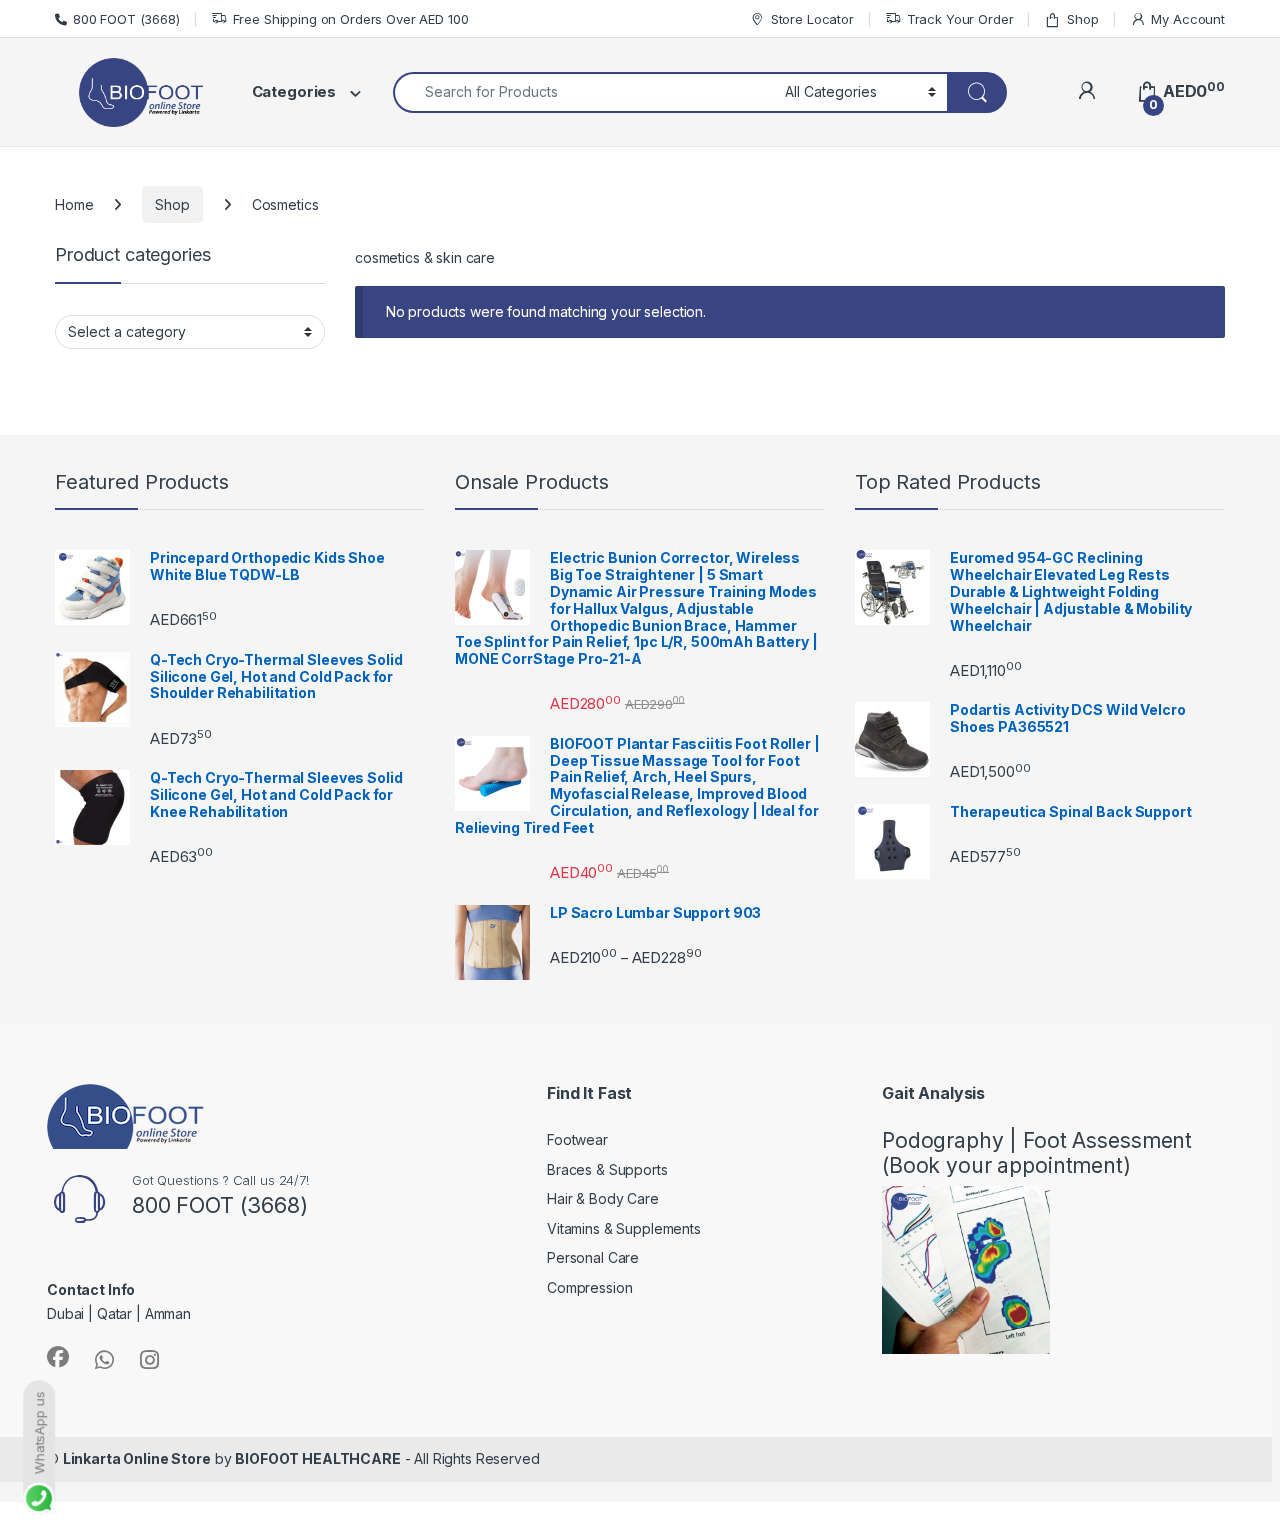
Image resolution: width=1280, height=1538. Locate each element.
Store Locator (812, 19)
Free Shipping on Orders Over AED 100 (351, 19)
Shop (1082, 19)
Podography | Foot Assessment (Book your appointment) (1037, 1153)
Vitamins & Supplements (624, 1228)
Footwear (577, 1139)
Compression (589, 1287)
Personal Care (593, 1257)
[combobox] (583, 92)
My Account (1188, 19)
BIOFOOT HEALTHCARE (317, 1458)
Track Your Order (960, 19)
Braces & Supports (607, 1169)
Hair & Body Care (603, 1198)
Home (74, 204)
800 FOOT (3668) (126, 19)
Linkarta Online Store (137, 1458)
